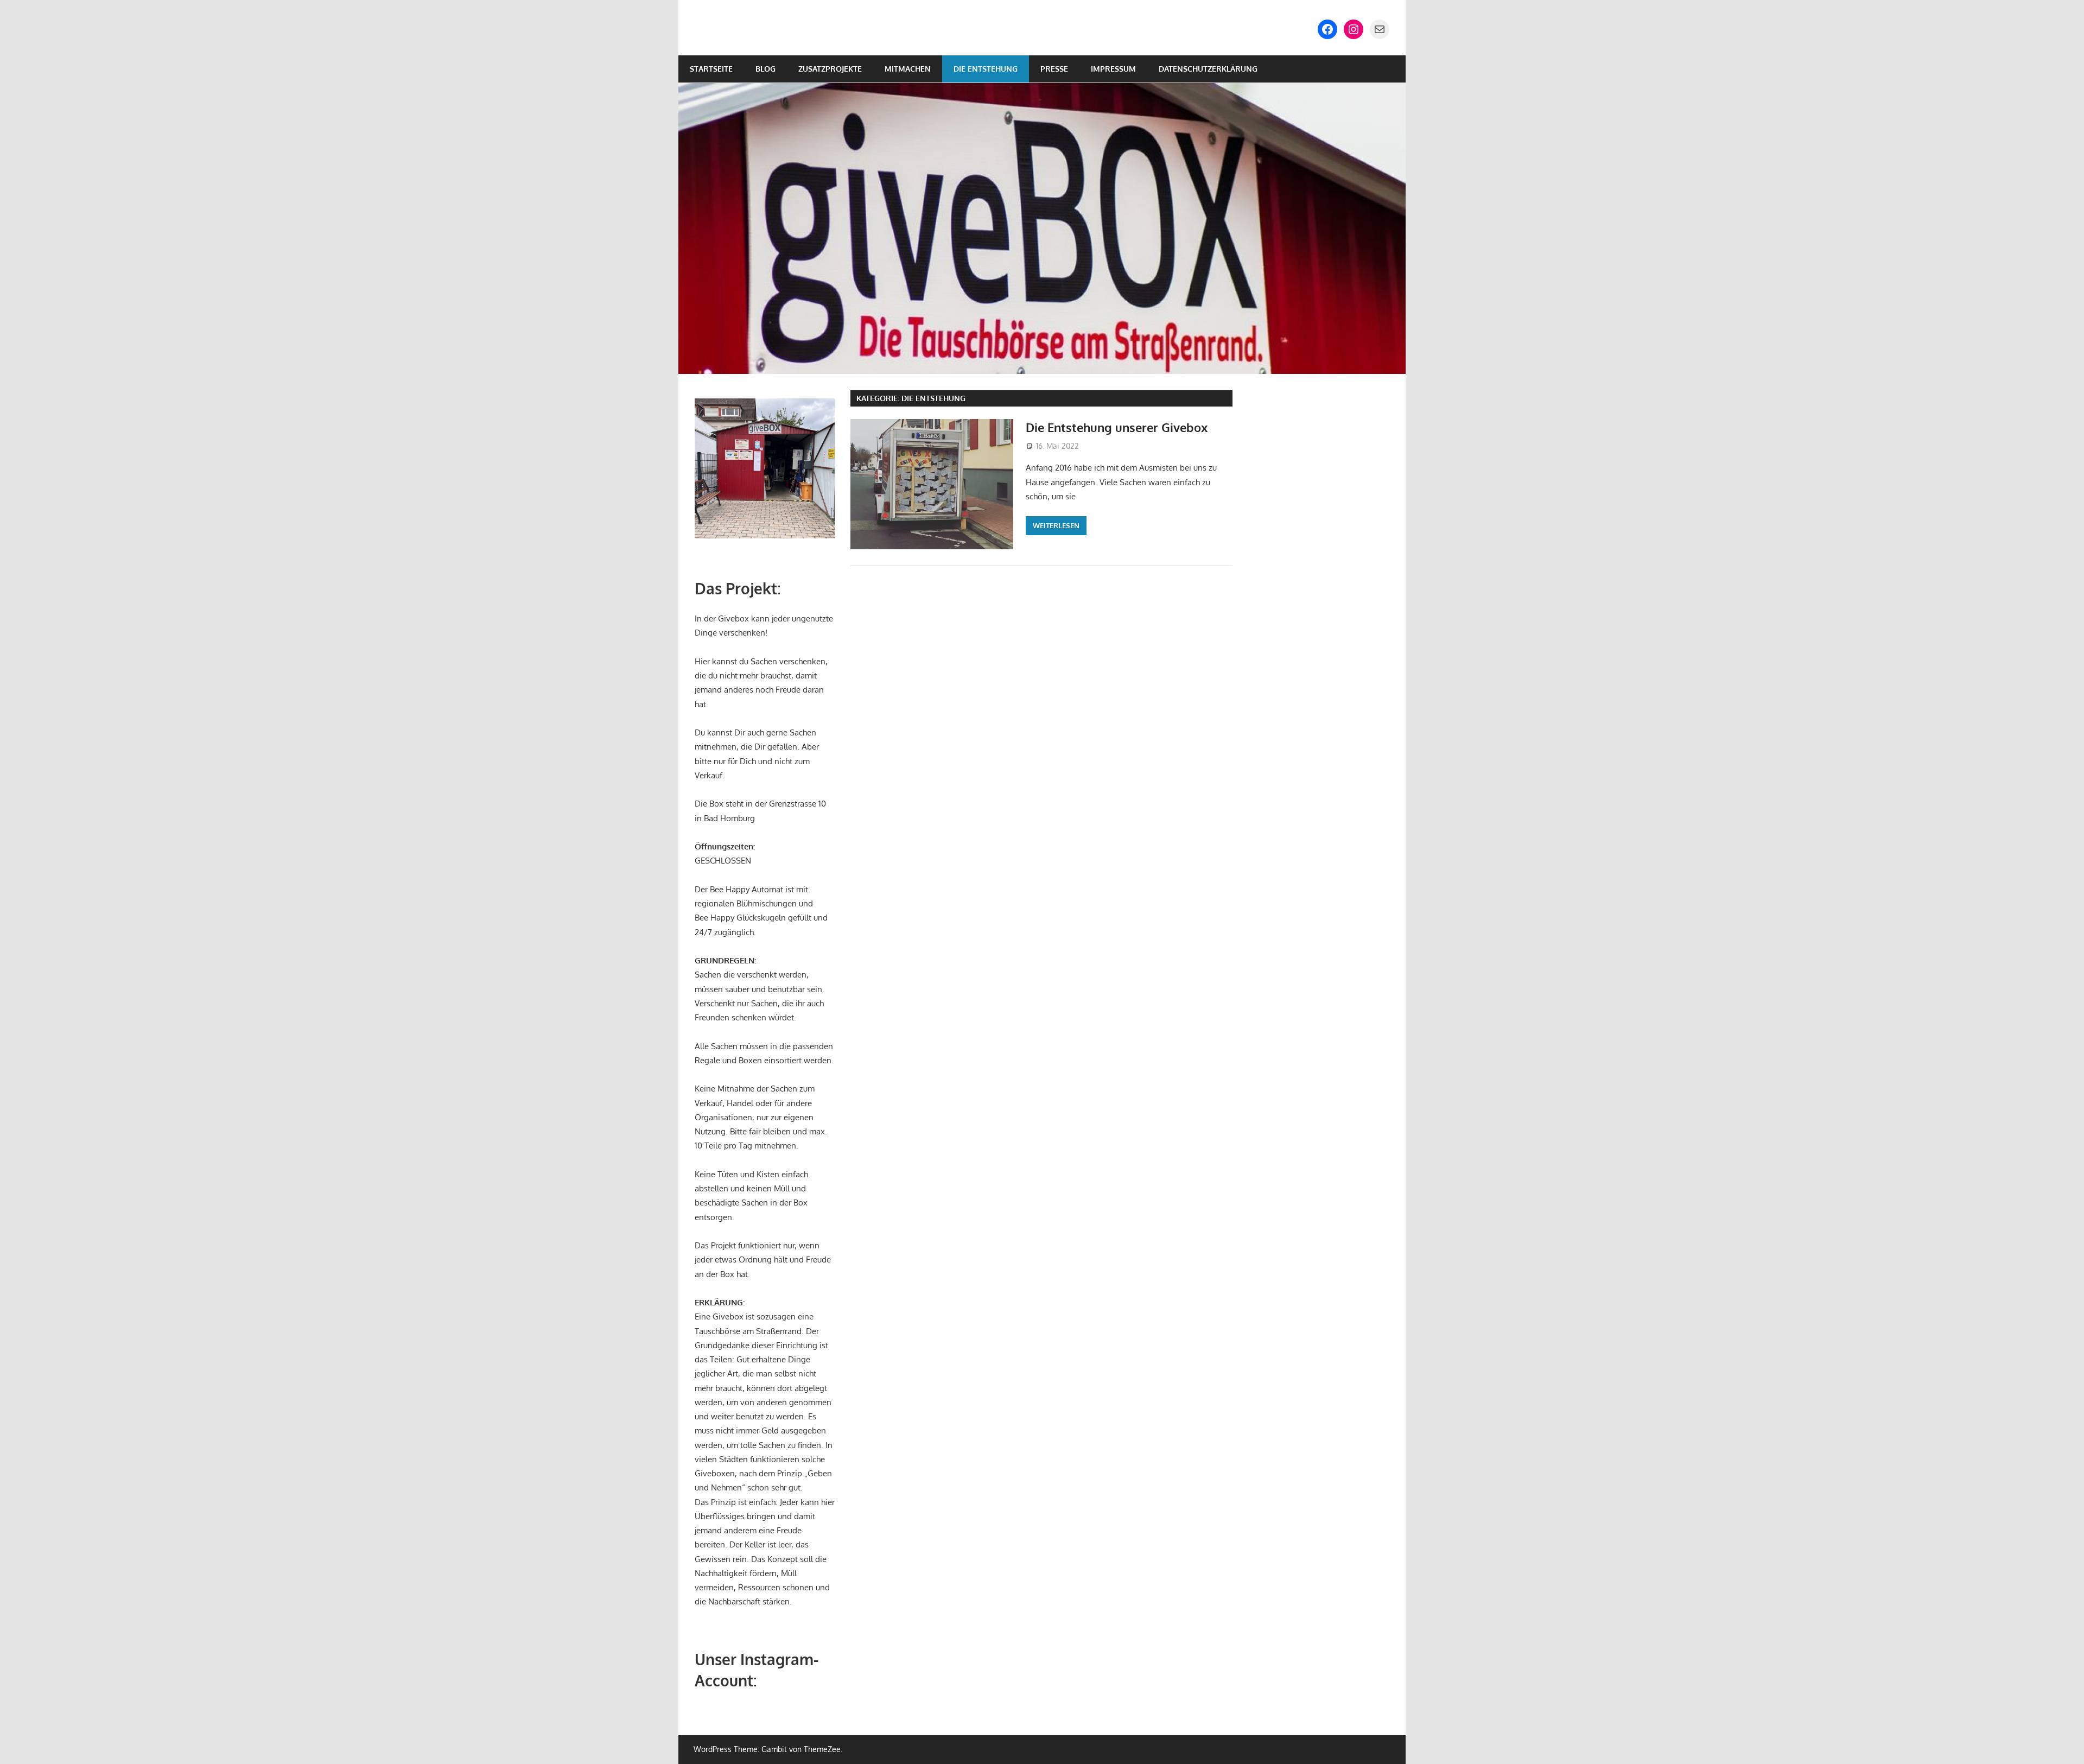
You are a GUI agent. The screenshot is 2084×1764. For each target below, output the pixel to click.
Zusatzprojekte (830, 69)
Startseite (711, 69)
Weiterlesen (1056, 525)
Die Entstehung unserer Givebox (1117, 427)
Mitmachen (908, 69)
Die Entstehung (986, 69)
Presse (1054, 69)
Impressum (1113, 69)
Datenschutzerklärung (1208, 69)
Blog (765, 69)
